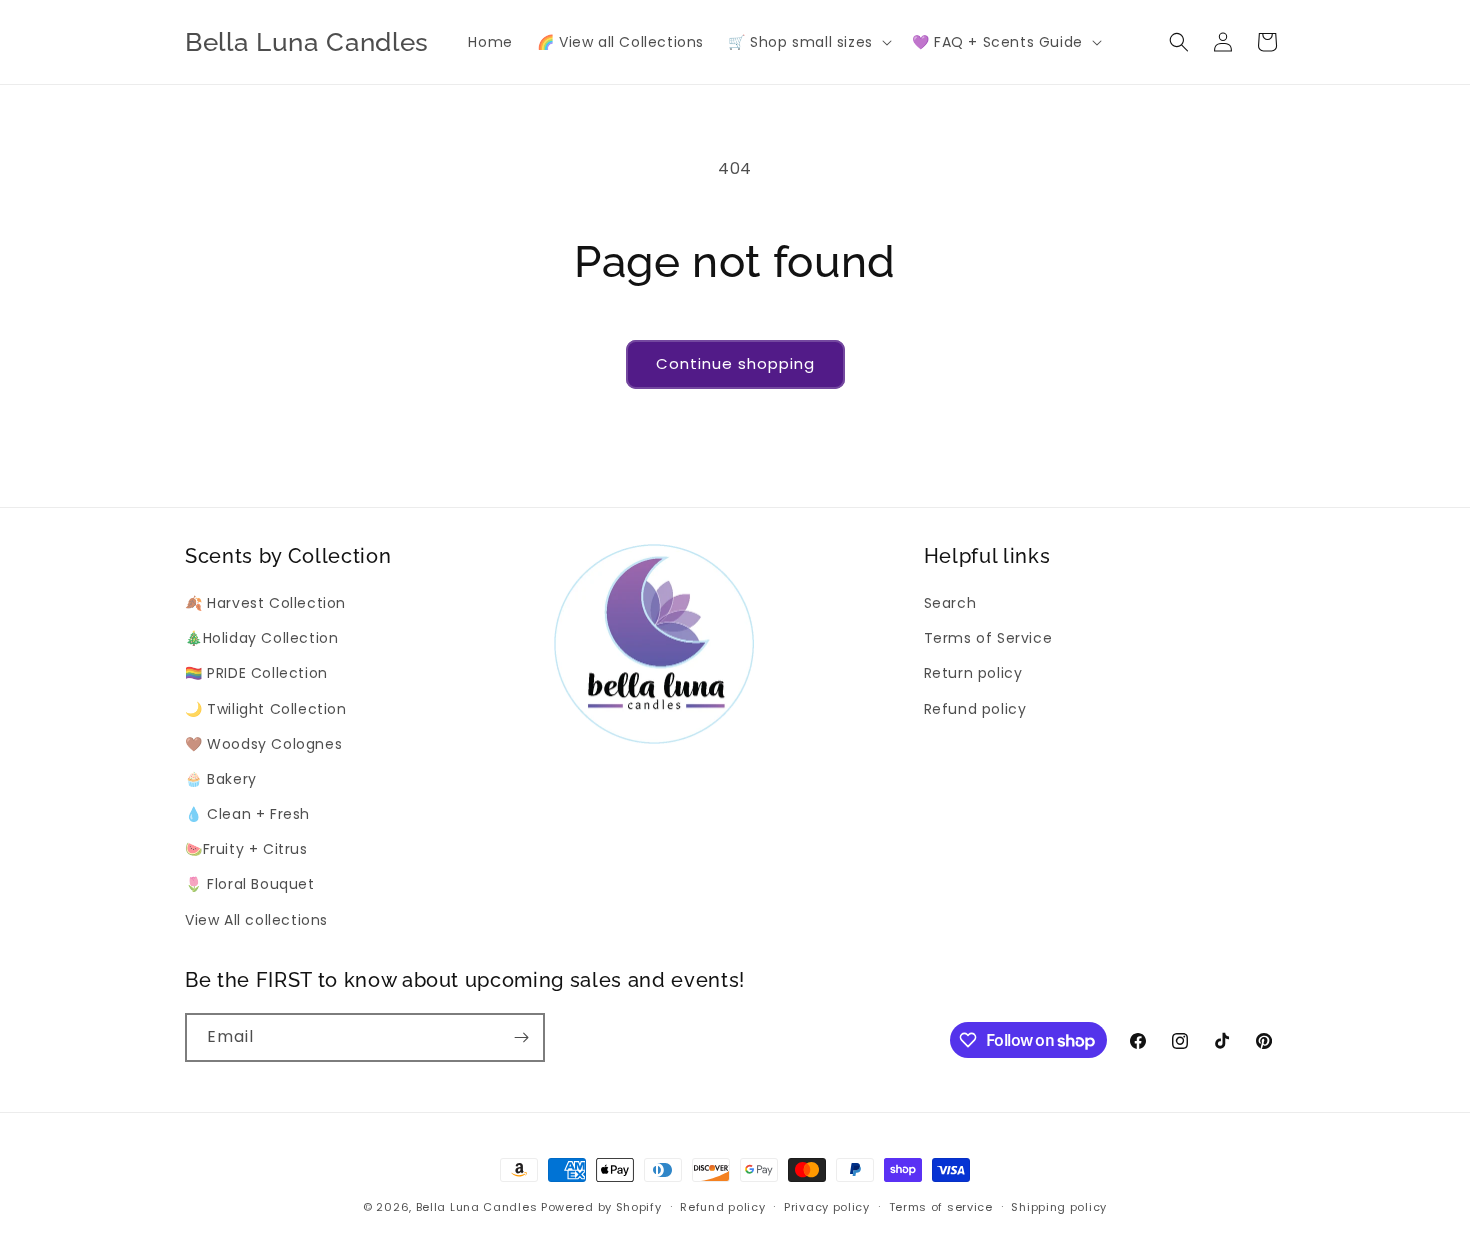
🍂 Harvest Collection (265, 603)
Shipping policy (1059, 1207)
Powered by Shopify (601, 1207)
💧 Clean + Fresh (247, 814)
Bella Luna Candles (477, 1207)
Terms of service (941, 1207)
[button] (808, 42)
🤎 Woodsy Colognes (263, 744)
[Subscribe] (521, 1037)
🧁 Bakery (221, 779)
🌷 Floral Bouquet (250, 884)
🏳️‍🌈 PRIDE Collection (256, 673)
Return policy (973, 673)
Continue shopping (735, 363)
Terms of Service (988, 638)
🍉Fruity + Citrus (246, 849)
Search (950, 603)
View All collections (256, 920)
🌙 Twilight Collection (266, 709)
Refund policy (975, 709)
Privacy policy (827, 1207)
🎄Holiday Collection (261, 638)
